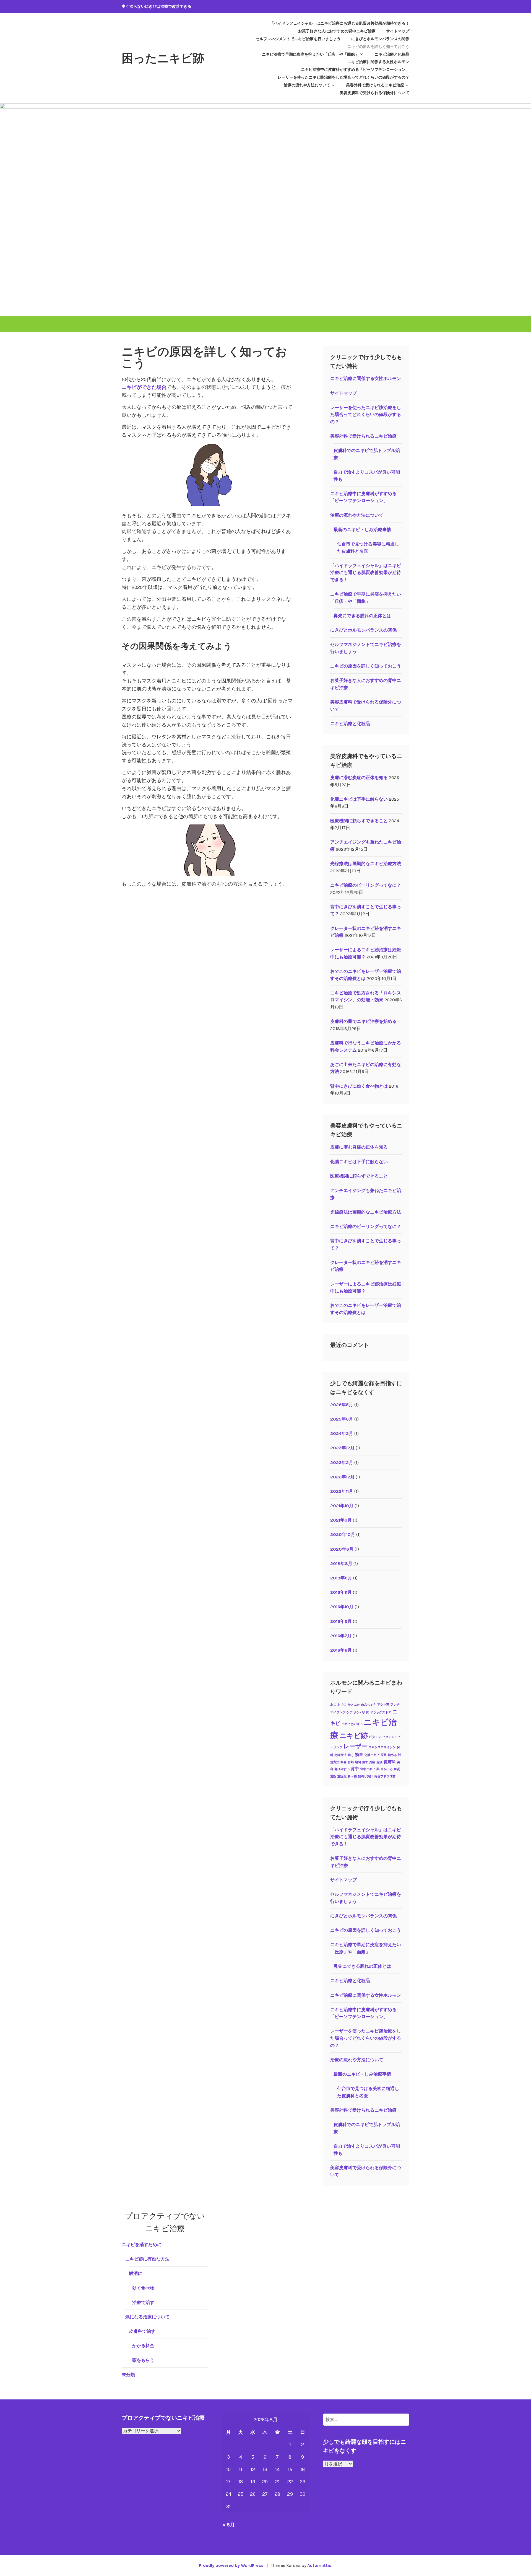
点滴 (379, 1762)
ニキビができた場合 (144, 387)
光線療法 (340, 1755)
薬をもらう (143, 2360)
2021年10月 (342, 1506)
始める (392, 1755)
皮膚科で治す (142, 2331)
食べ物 (352, 1776)
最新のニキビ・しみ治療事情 (362, 530)
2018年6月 (341, 1578)
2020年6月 (342, 1549)
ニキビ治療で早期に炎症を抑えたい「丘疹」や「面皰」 (310, 54)
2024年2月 (342, 1433)
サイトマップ (398, 31)
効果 (359, 1755)
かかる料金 (143, 2346)
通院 (333, 1776)
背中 (355, 1769)
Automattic (319, 2565)
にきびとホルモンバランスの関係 (380, 39)
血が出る (387, 1769)
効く (351, 1755)
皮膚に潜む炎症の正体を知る (359, 778)
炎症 (372, 1762)
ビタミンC (389, 1737)
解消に (136, 2273)
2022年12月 (342, 1477)
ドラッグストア (381, 1712)
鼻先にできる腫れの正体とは (362, 616)
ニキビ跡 (354, 1736)
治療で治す (143, 2302)
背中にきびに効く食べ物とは (359, 1086)
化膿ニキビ (372, 1755)
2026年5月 (342, 1405)
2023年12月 (342, 1448)
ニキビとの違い (352, 1724)
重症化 (342, 1776)
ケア (350, 1712)
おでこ (342, 1705)
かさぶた (354, 1705)
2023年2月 (342, 1462)
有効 (351, 1762)
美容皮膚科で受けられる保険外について (374, 93)
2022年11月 (342, 1491)
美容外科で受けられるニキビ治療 (375, 85)
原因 (384, 1755)
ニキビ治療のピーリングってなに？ (366, 885)
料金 (343, 1762)
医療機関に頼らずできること (359, 821)
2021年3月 (341, 1520)
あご (333, 1705)
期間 (358, 1762)
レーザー (355, 1746)
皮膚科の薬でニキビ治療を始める (363, 1021)
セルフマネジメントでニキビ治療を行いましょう (298, 39)
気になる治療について (147, 2317)
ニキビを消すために (142, 2245)
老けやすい (342, 1769)
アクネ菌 (383, 1705)
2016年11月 (341, 1592)
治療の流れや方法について (307, 85)
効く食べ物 (143, 2288)
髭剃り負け (365, 1776)
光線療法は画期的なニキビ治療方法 (366, 864)
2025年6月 (342, 1419)
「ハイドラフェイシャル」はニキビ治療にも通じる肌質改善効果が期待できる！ (340, 23)
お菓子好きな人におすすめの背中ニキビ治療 (337, 31)
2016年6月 (341, 1650)
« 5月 (229, 2525)
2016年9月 (341, 1621)
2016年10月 (342, 1607)
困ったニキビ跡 (163, 58)
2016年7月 (341, 1636)
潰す (365, 1762)
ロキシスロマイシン (382, 1747)
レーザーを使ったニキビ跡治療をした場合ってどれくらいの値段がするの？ (343, 77)
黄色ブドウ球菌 (385, 1776)
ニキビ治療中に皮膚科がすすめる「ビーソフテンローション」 (355, 70)
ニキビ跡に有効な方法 (147, 2259)
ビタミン (375, 1737)
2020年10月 (343, 1534)
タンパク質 (361, 1712)
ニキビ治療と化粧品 (392, 54)
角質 (397, 1769)
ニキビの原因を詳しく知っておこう (378, 47)
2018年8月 (341, 1564)
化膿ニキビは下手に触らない (359, 799)
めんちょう (369, 1705)
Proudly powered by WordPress (231, 2565)
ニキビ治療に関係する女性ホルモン (378, 62)
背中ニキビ (368, 1769)
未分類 (128, 2375)
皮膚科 (390, 1762)
